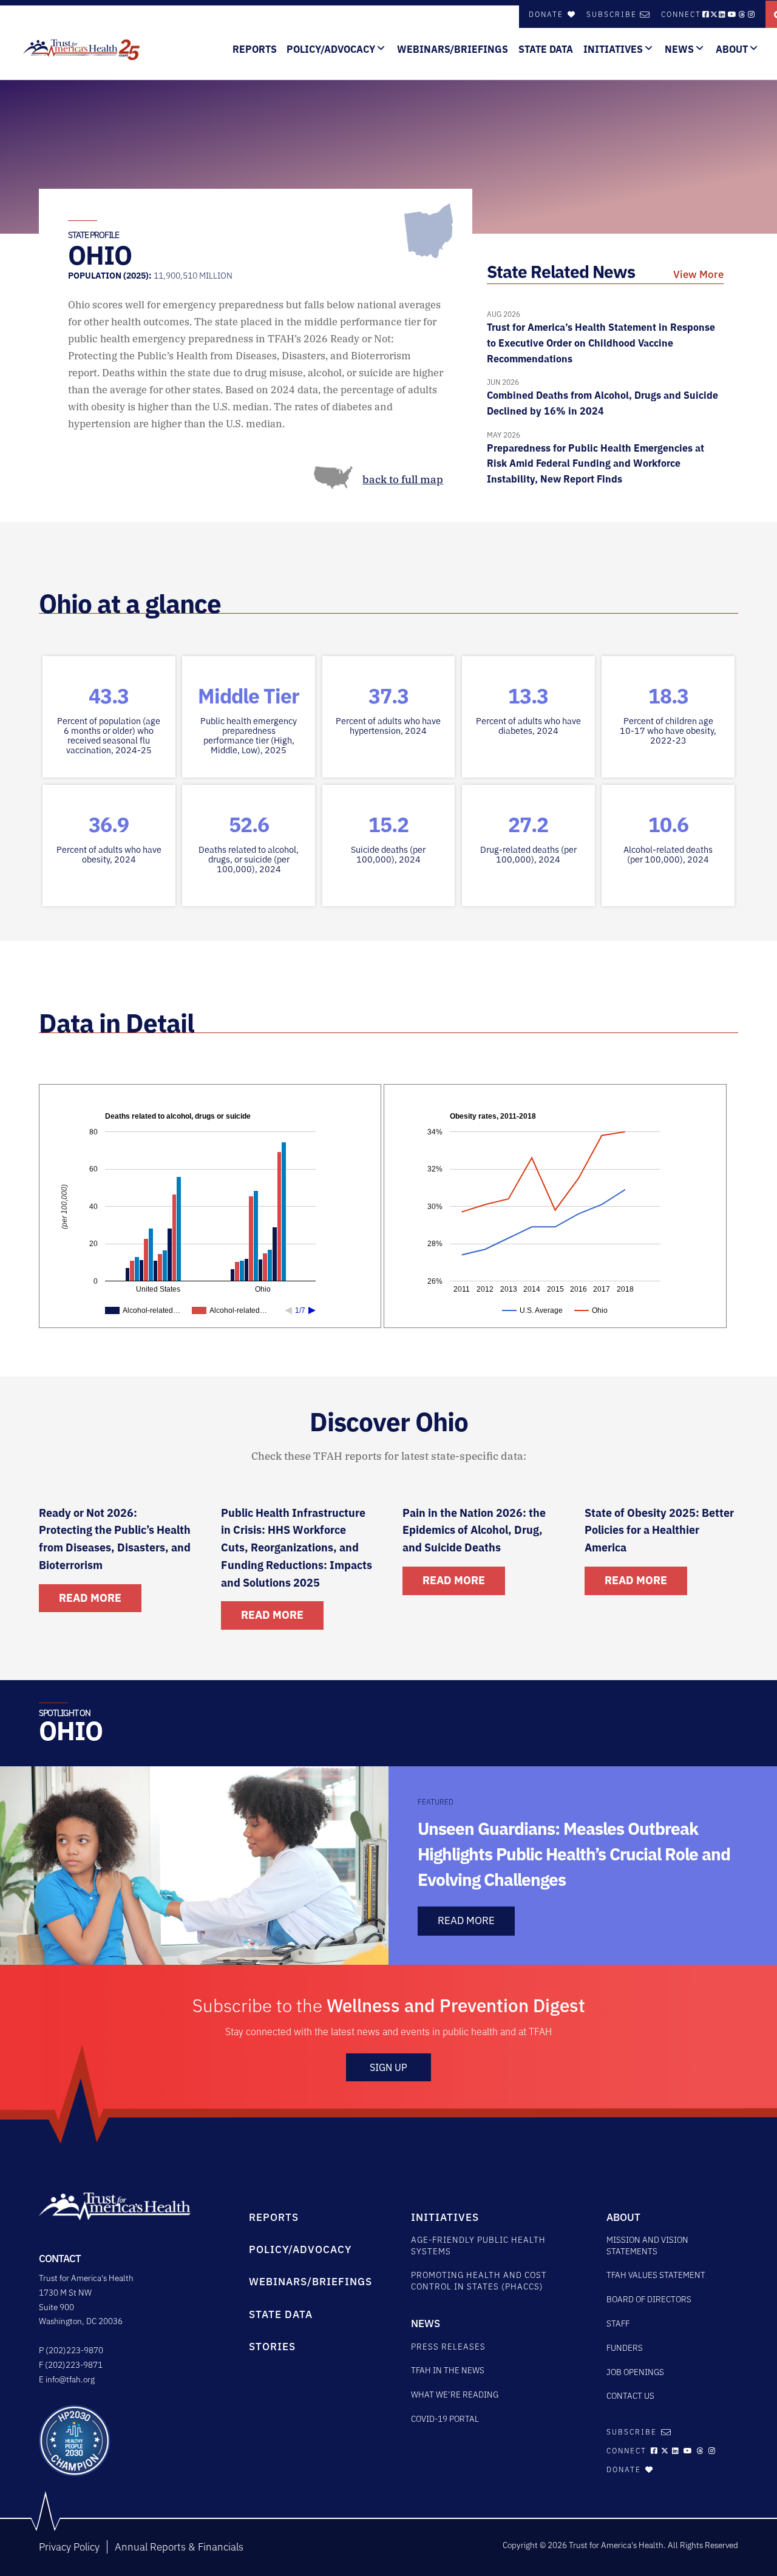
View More (698, 274)
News (679, 49)
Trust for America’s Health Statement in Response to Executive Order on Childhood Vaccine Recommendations (601, 337)
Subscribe (612, 14)
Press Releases (448, 2347)
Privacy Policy (69, 2547)
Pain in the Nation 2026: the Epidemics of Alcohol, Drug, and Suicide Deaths (474, 1530)
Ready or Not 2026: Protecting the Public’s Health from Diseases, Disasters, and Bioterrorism (115, 1539)
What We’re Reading (455, 2395)
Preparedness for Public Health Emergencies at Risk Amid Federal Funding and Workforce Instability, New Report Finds (595, 458)
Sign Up (388, 2067)
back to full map (403, 480)
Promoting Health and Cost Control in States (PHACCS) (479, 2281)
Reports (255, 49)
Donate (548, 14)
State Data (546, 49)
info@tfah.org (70, 2379)
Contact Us (630, 2396)
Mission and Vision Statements (647, 2246)
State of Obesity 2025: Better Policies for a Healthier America (659, 1530)
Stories (272, 2347)
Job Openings (635, 2372)
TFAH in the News (448, 2370)
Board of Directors (649, 2299)
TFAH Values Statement (656, 2275)
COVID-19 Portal (445, 2419)
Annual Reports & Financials (179, 2547)
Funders (625, 2348)
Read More (90, 1598)
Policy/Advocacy (331, 49)
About (732, 49)
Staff (618, 2323)
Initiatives (613, 49)
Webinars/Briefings (453, 49)
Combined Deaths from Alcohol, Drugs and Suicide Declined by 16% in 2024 (602, 397)
